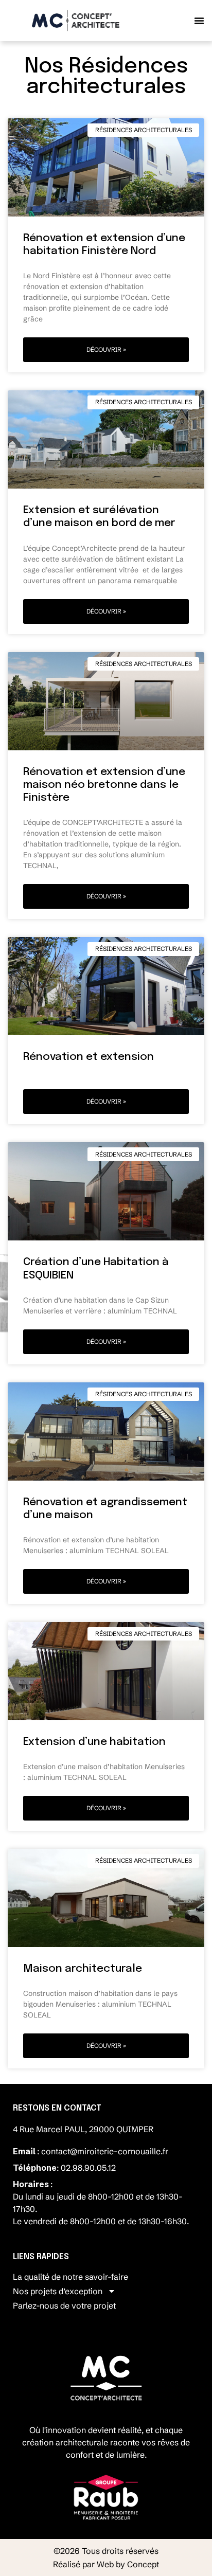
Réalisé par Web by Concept (106, 2564)
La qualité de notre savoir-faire (70, 2277)
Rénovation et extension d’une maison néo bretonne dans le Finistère (104, 785)
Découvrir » (106, 349)
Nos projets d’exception (58, 2291)
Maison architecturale (83, 1969)
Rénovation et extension (89, 1057)
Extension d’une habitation (94, 1742)
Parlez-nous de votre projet (64, 2305)
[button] (199, 21)
